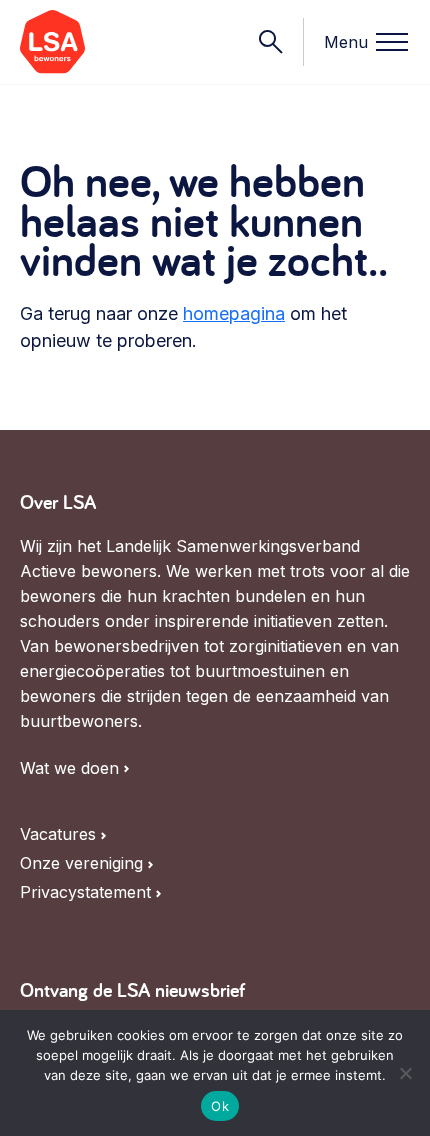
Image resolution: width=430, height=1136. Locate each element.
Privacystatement (85, 892)
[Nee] (405, 1073)
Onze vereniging (81, 863)
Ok (220, 1106)
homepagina (234, 313)
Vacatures (58, 834)
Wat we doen (69, 768)
